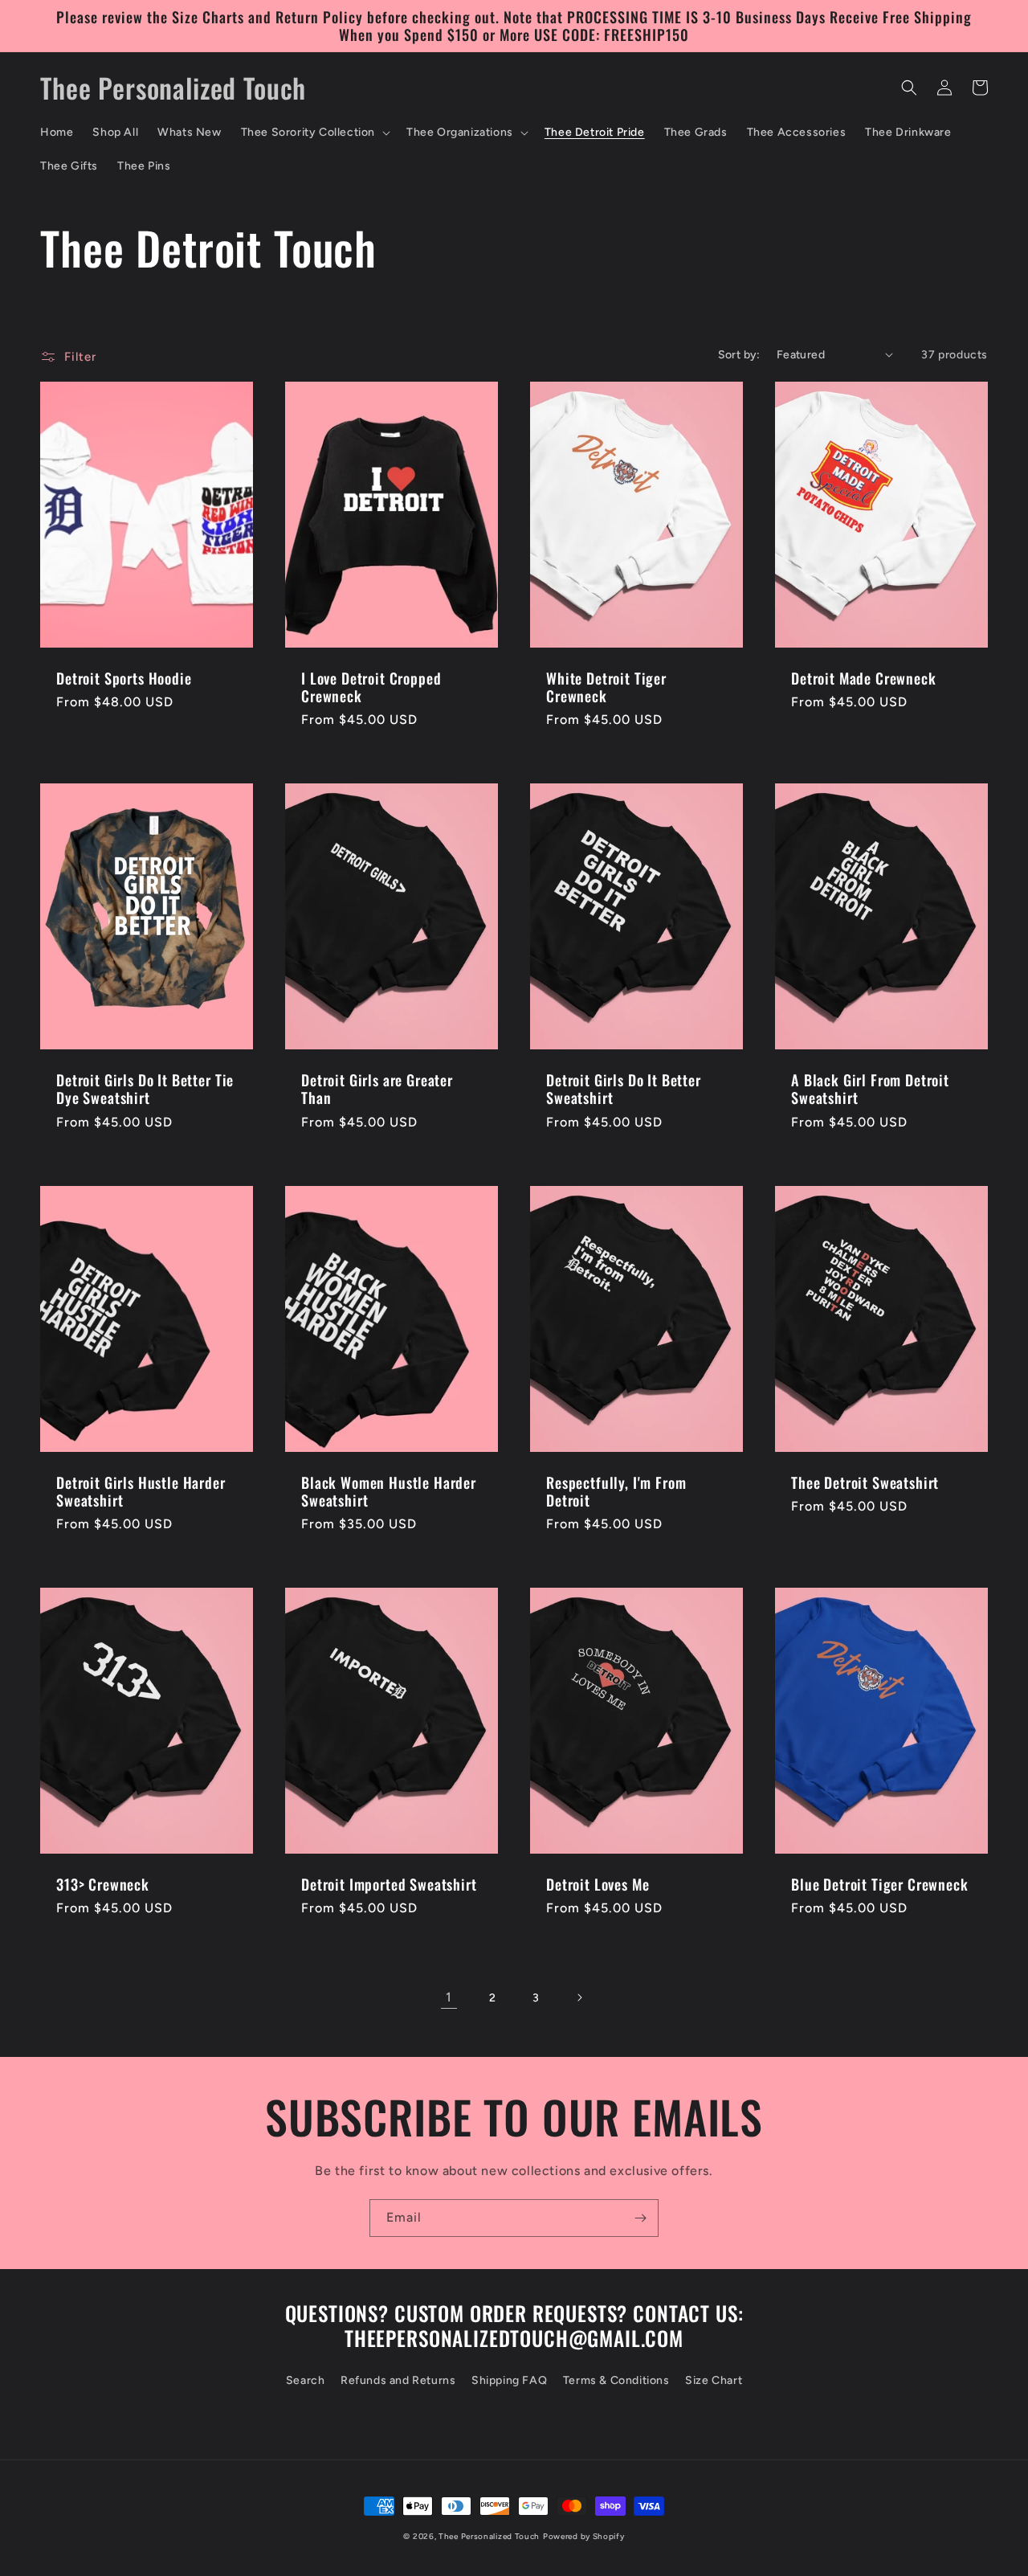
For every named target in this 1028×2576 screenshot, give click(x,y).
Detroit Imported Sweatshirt (389, 1884)
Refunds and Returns (398, 2380)
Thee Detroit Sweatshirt (865, 1482)
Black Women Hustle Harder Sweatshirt (389, 1491)
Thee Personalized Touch (489, 2536)
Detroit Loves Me (598, 1884)
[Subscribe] (640, 2218)
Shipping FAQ (509, 2380)
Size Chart (714, 2380)
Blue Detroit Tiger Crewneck (880, 1884)
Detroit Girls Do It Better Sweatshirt (624, 1089)
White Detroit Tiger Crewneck (606, 687)
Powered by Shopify (584, 2536)
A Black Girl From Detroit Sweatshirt (870, 1089)
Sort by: (739, 355)
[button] (314, 133)
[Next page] (579, 1997)
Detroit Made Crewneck (864, 678)
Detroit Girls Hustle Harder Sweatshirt (141, 1491)
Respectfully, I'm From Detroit (616, 1491)
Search (306, 2380)
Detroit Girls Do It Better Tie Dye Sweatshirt (145, 1089)
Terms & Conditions (616, 2380)
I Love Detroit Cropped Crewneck (371, 687)
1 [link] (449, 1997)
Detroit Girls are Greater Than (377, 1089)
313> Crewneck (103, 1884)
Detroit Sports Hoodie (124, 678)
